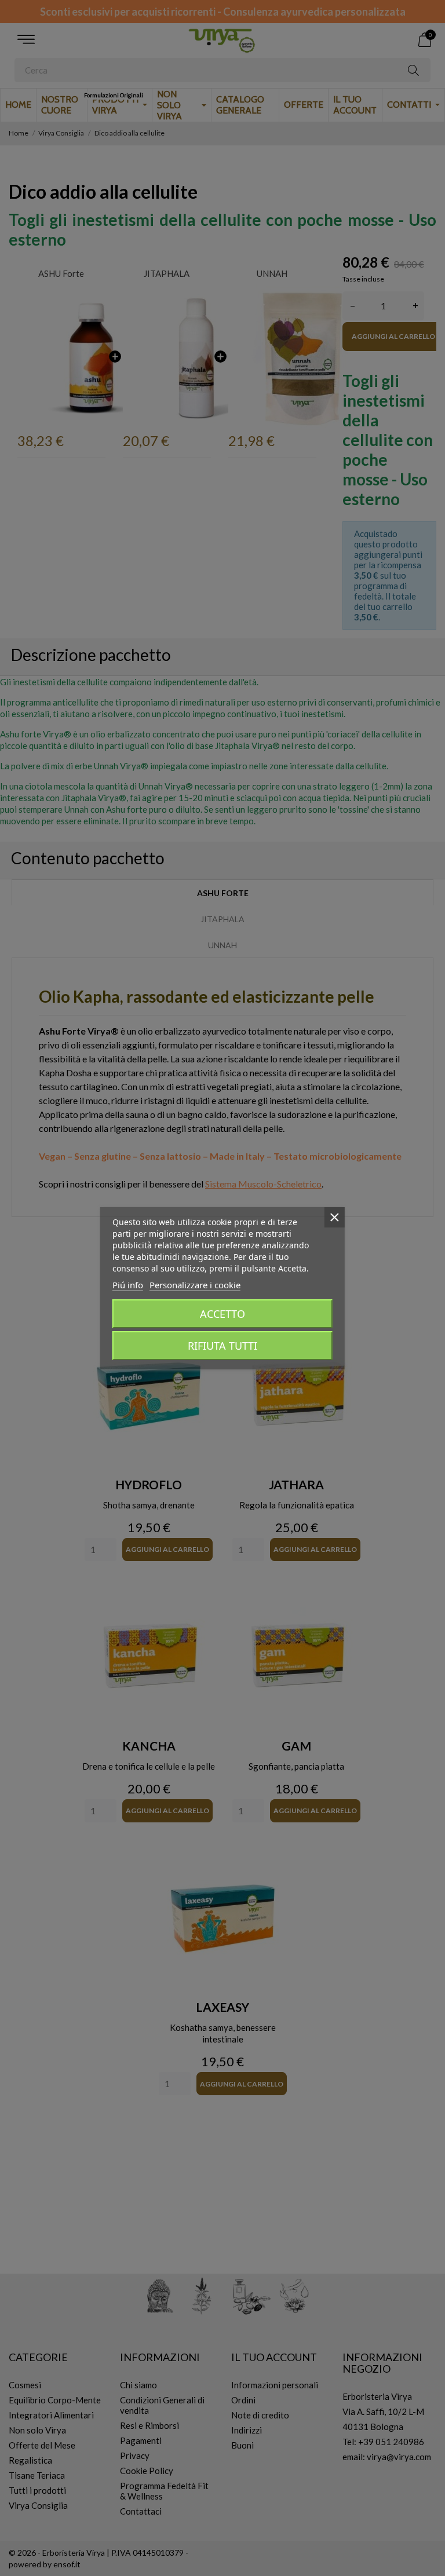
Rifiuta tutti (222, 1346)
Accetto (222, 1314)
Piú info (128, 1285)
